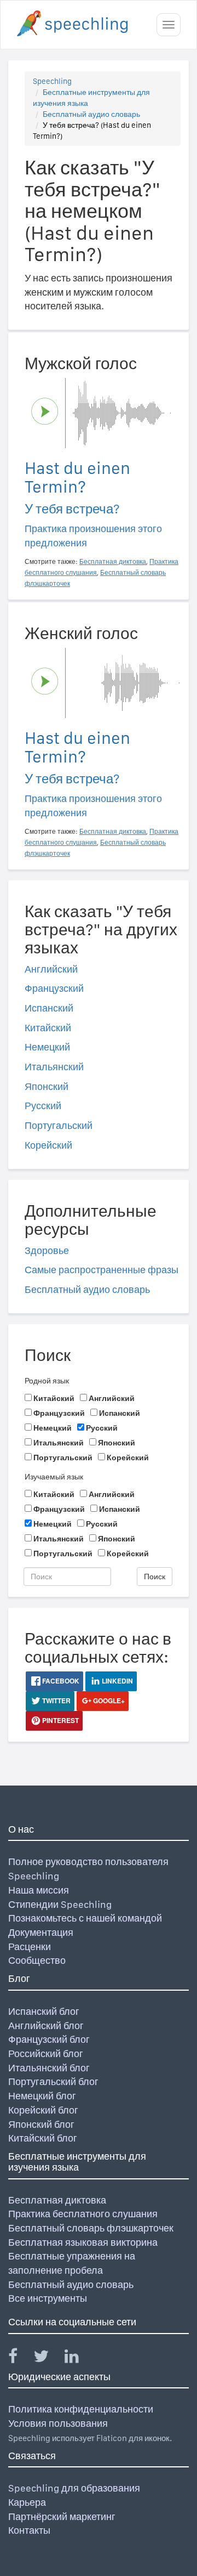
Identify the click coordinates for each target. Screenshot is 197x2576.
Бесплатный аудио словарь (91, 114)
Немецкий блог (42, 2096)
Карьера (27, 2502)
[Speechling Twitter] (48, 2358)
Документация (41, 1932)
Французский (54, 988)
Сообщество (37, 1960)
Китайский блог (43, 2138)
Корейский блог (43, 2110)
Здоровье (47, 1250)
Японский (47, 1086)
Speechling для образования (74, 2488)
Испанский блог (44, 2011)
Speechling (52, 81)
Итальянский (54, 1067)
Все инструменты (48, 2298)
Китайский (48, 1028)
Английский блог (46, 2026)
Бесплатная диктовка (57, 2200)
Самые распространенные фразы (102, 1270)
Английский (51, 969)
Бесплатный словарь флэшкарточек (91, 2228)
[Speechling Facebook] (20, 2358)
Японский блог (41, 2124)
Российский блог (46, 2054)
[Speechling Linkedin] (79, 2358)
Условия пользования (58, 2423)
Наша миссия (39, 1890)
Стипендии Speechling (60, 1904)
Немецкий (47, 1047)
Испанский (49, 1008)
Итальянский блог (49, 2068)
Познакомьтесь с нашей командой (85, 1918)
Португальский (59, 1125)
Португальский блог (53, 2081)
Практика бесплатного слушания (83, 2214)
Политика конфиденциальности (81, 2409)
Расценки (30, 1947)
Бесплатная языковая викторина (83, 2242)
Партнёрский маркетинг (62, 2516)
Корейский (48, 1145)
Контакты (29, 2530)
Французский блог (49, 2039)
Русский (43, 1106)
